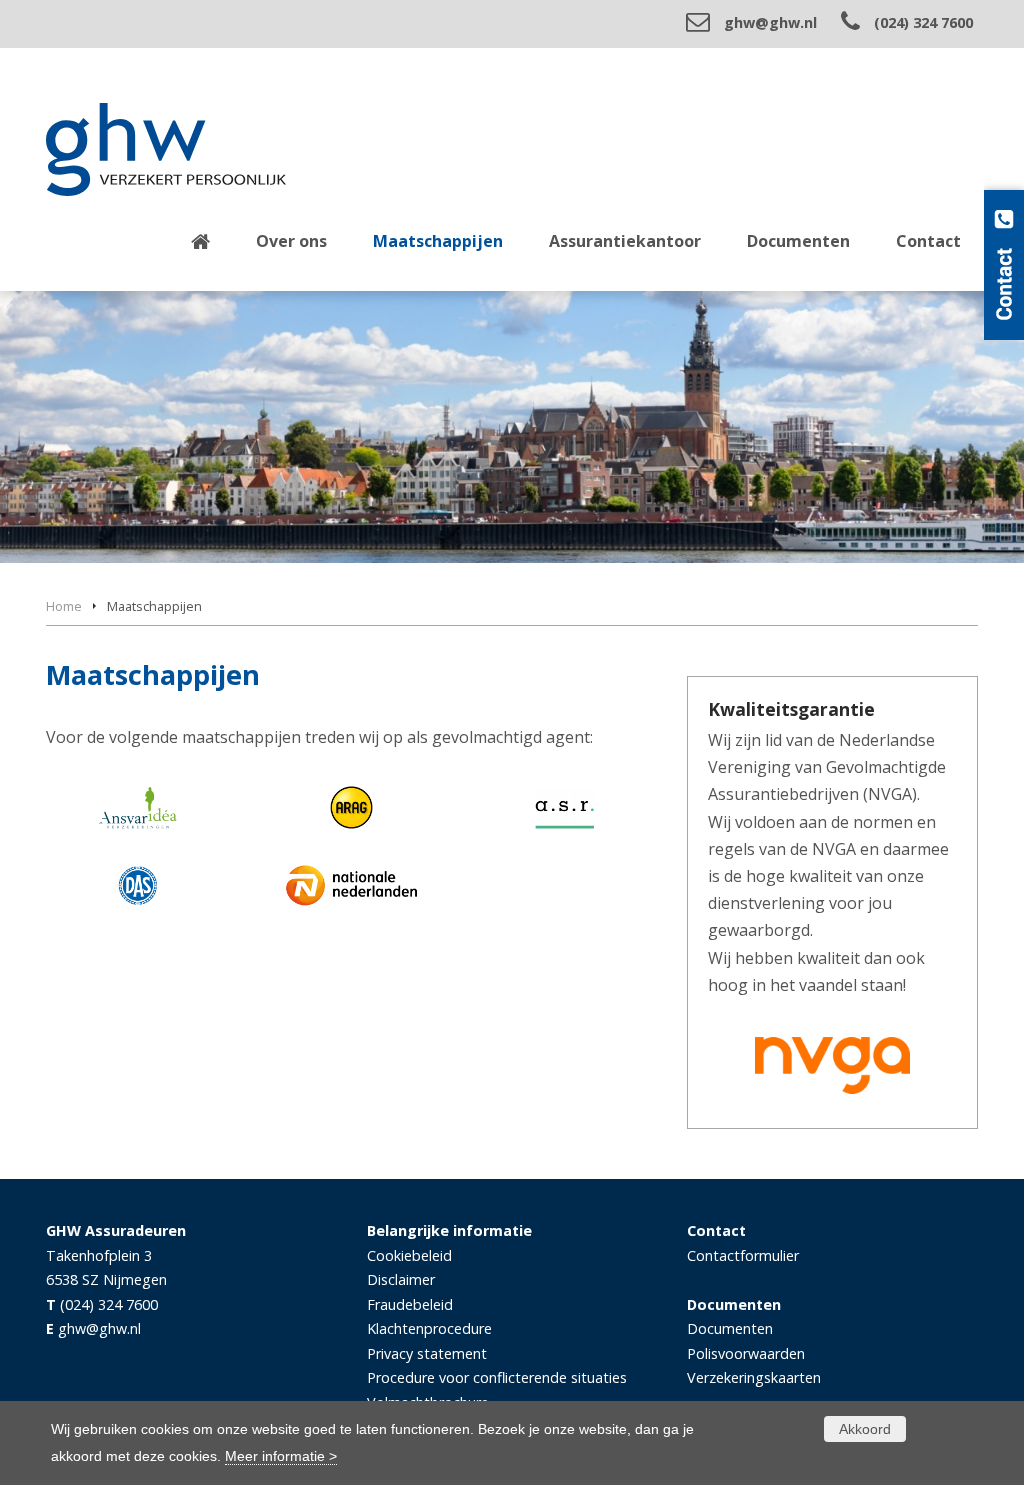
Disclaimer (401, 1279)
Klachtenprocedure (429, 1328)
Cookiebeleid (409, 1255)
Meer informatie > (281, 1456)
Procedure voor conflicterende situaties (497, 1377)
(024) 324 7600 (923, 22)
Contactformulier (743, 1255)
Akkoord (865, 1429)
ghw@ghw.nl (770, 22)
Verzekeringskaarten (754, 1377)
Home (64, 606)
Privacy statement (427, 1353)
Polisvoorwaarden (746, 1353)
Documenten (730, 1328)
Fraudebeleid (410, 1304)
